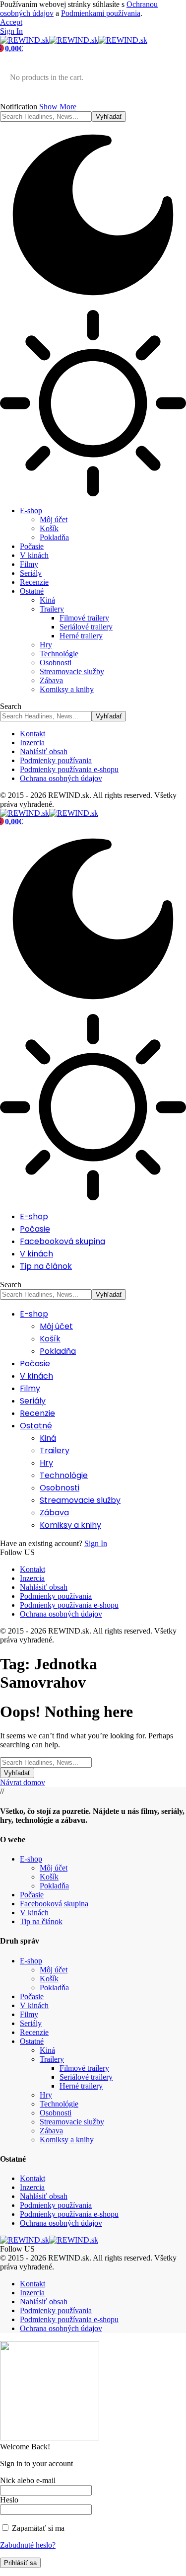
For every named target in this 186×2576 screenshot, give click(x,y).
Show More (58, 107)
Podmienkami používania (101, 13)
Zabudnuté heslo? (28, 2545)
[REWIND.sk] (74, 40)
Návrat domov (23, 1782)
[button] (11, 22)
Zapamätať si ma (37, 2528)
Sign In (96, 1543)
